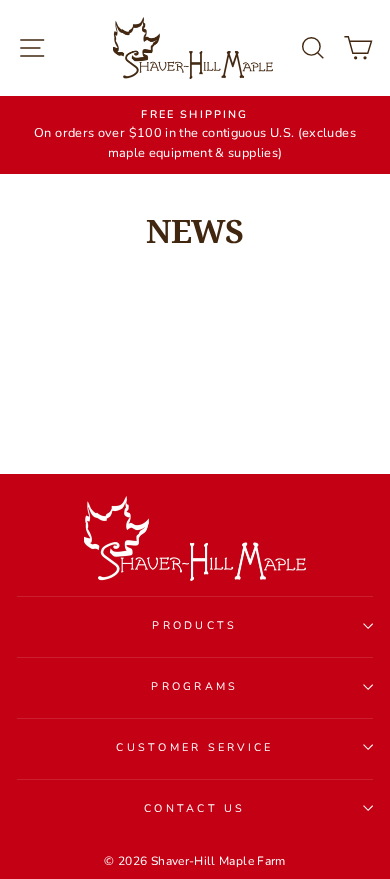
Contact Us (195, 808)
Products (194, 625)
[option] (195, 135)
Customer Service (194, 747)
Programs (194, 686)
